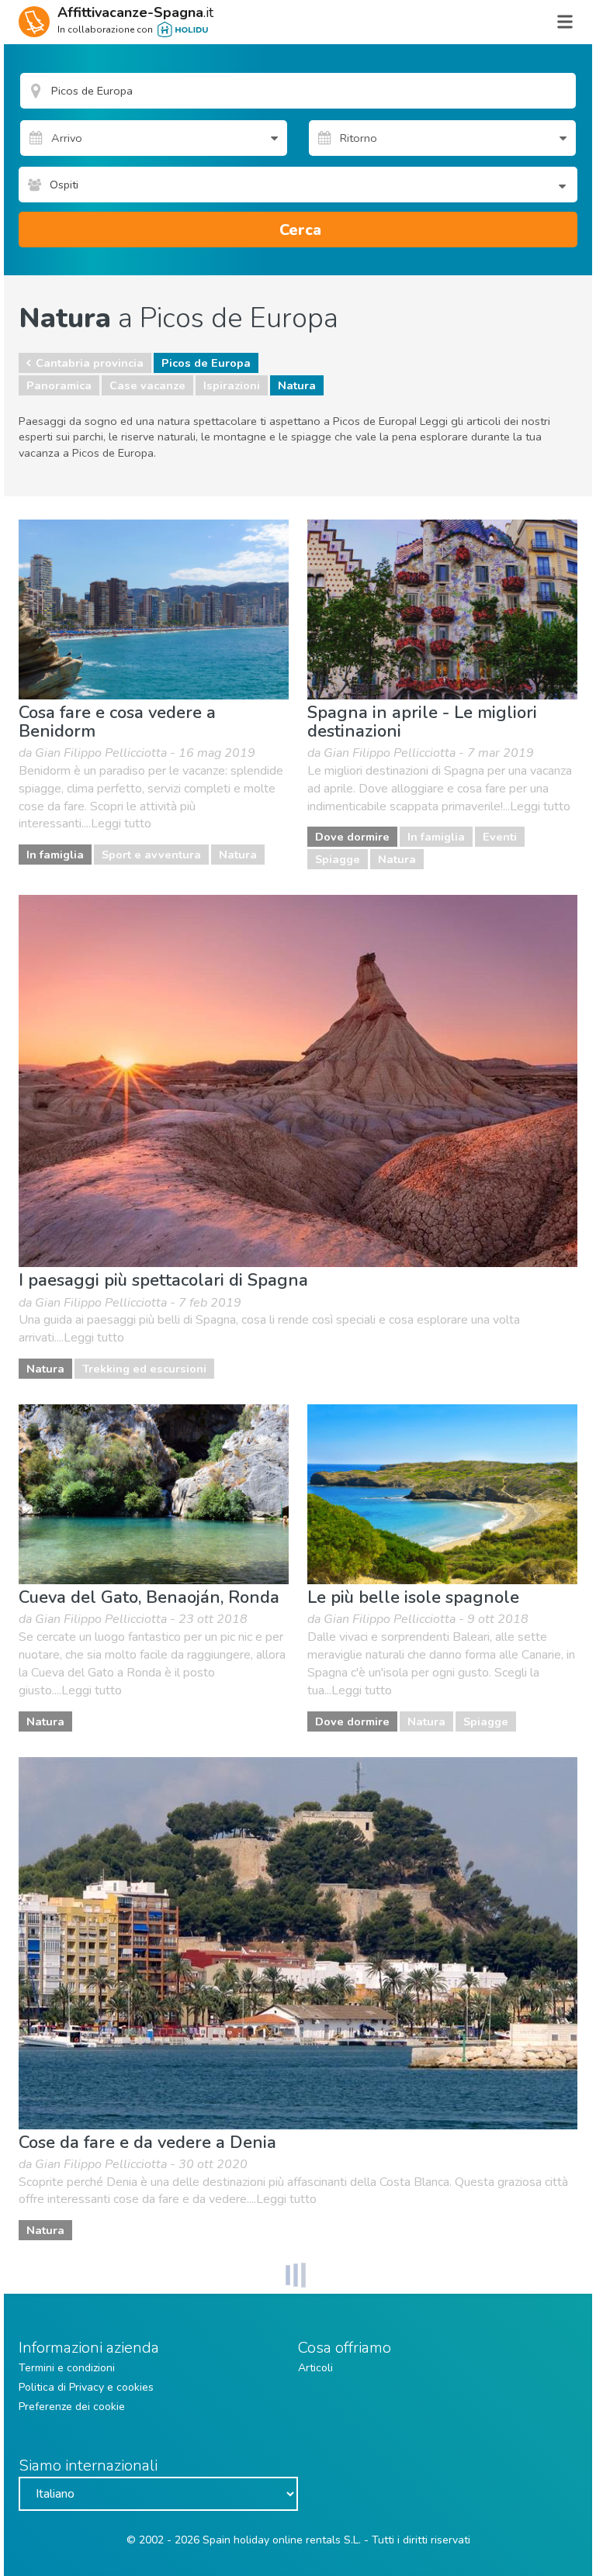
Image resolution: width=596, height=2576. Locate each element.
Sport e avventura (151, 855)
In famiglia (55, 855)
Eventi (500, 837)
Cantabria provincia (90, 363)
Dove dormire (352, 837)
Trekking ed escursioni (144, 1369)
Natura (297, 385)
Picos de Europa (206, 363)
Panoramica (59, 385)
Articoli (315, 2368)
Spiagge (338, 859)
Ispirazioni (232, 385)
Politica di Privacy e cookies (86, 2387)
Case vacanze (147, 385)
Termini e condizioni (67, 2368)
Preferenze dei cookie (72, 2407)
